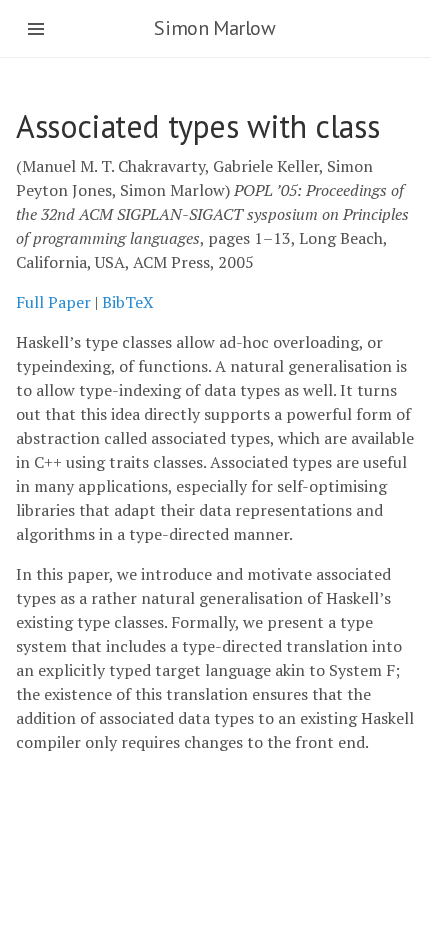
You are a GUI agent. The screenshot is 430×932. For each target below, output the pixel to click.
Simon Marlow (214, 28)
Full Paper (53, 302)
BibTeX (128, 302)
